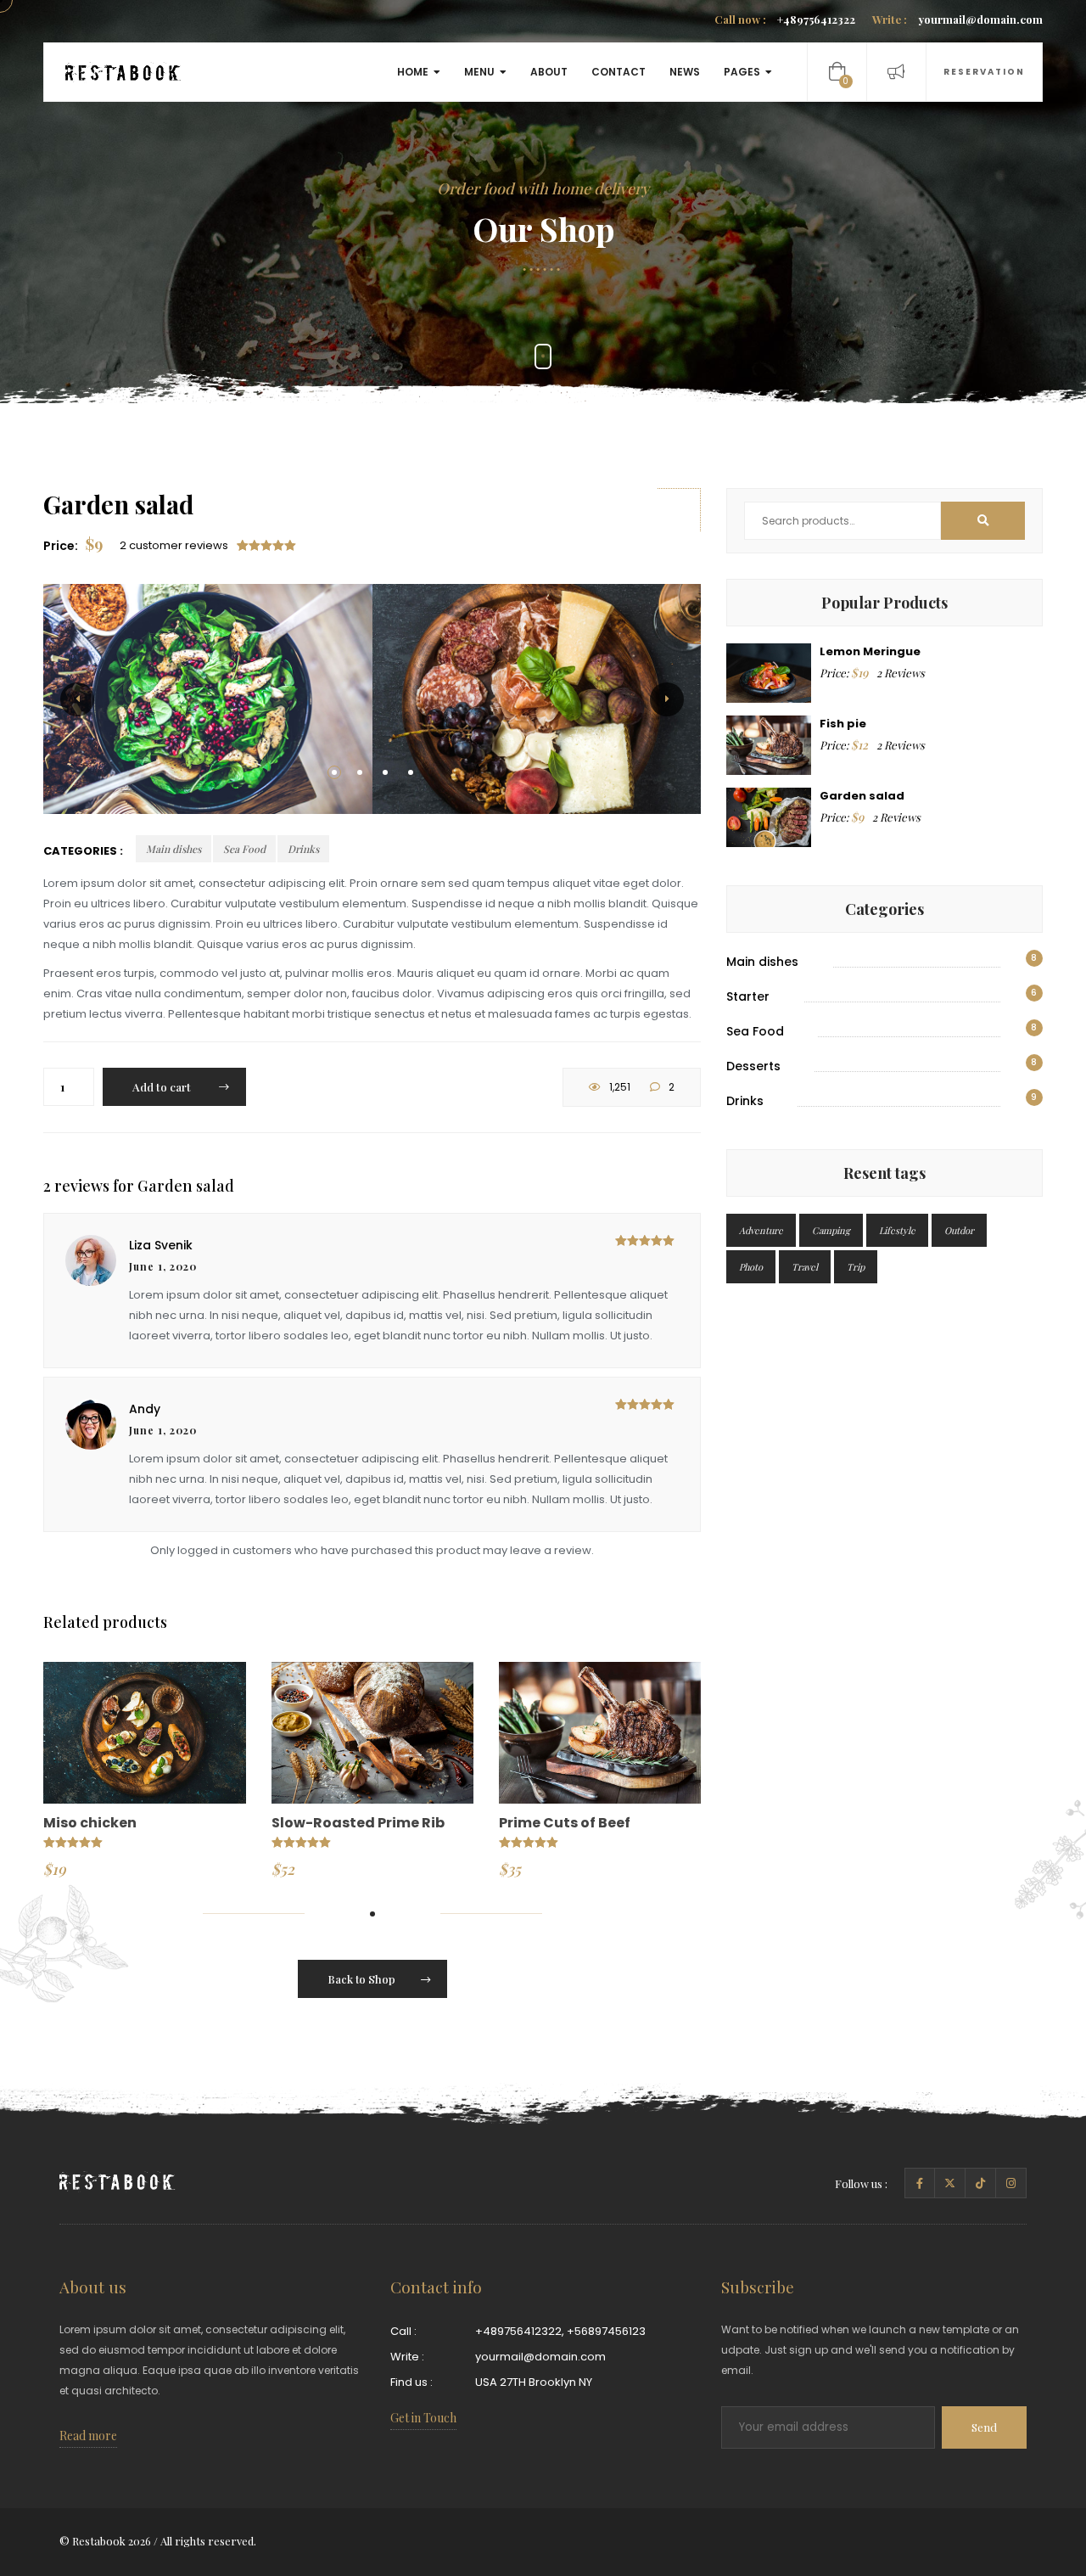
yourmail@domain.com (957, 19)
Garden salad (862, 796)
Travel (805, 1267)
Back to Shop (361, 1979)
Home (413, 72)
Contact (619, 72)
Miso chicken (90, 1823)
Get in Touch (423, 2418)
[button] (334, 772)
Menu (479, 72)
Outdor (959, 1230)
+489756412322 (785, 19)
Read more (88, 2436)
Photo (751, 1267)
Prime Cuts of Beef (565, 1823)
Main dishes (174, 849)
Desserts (753, 1066)
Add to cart (163, 1087)
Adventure (761, 1230)
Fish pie (843, 724)
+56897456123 (606, 2331)
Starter (748, 996)
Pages (742, 72)
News (685, 72)
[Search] (983, 521)
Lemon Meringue (870, 651)
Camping (831, 1230)
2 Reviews (901, 673)
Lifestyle (897, 1230)
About (549, 72)
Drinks (303, 849)
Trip (856, 1267)
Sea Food (244, 849)
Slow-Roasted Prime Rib (358, 1823)
